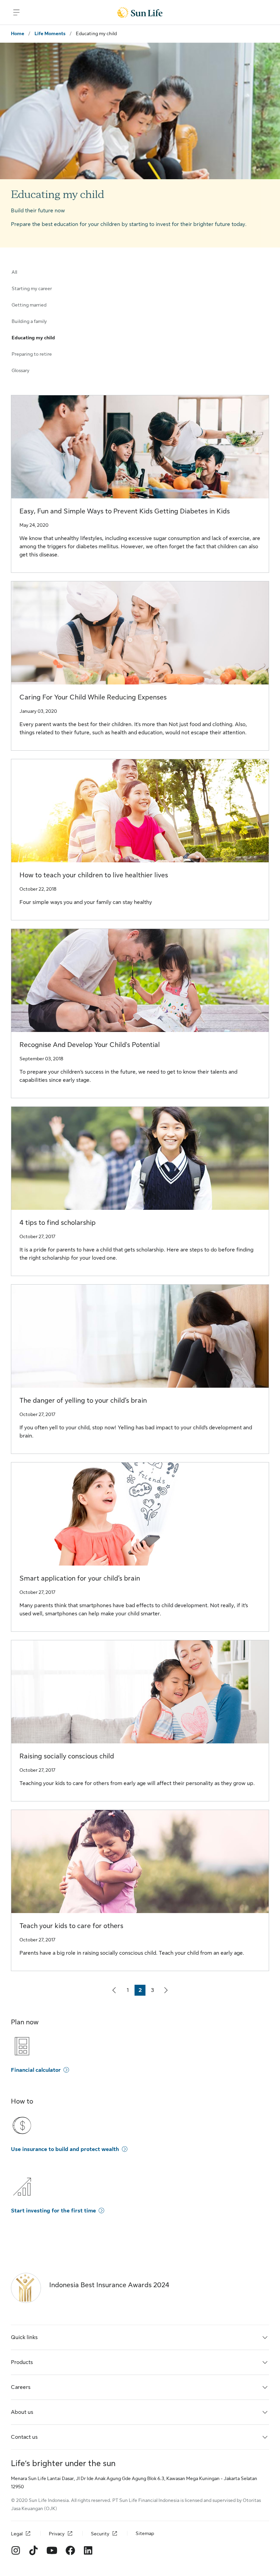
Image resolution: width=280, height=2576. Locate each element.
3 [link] (154, 1991)
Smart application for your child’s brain (80, 1578)
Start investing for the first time (53, 2211)
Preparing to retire (32, 354)
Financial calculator (36, 2070)
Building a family (29, 321)
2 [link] (142, 1991)
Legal (17, 2534)
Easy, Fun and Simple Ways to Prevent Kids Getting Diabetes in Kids (125, 511)
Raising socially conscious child (67, 1756)
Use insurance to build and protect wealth (65, 2149)
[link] (114, 1990)
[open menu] (16, 12)
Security (100, 2534)
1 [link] (130, 1991)
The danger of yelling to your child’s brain (83, 1400)
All (14, 272)
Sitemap (145, 2533)
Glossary (20, 370)
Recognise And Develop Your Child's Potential (90, 1045)
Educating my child (33, 338)
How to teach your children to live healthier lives (94, 875)
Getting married (29, 305)
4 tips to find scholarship (58, 1223)
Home (18, 33)
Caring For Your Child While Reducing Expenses (93, 697)
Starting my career (32, 288)
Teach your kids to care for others (71, 1926)
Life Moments (50, 33)
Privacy (57, 2534)
